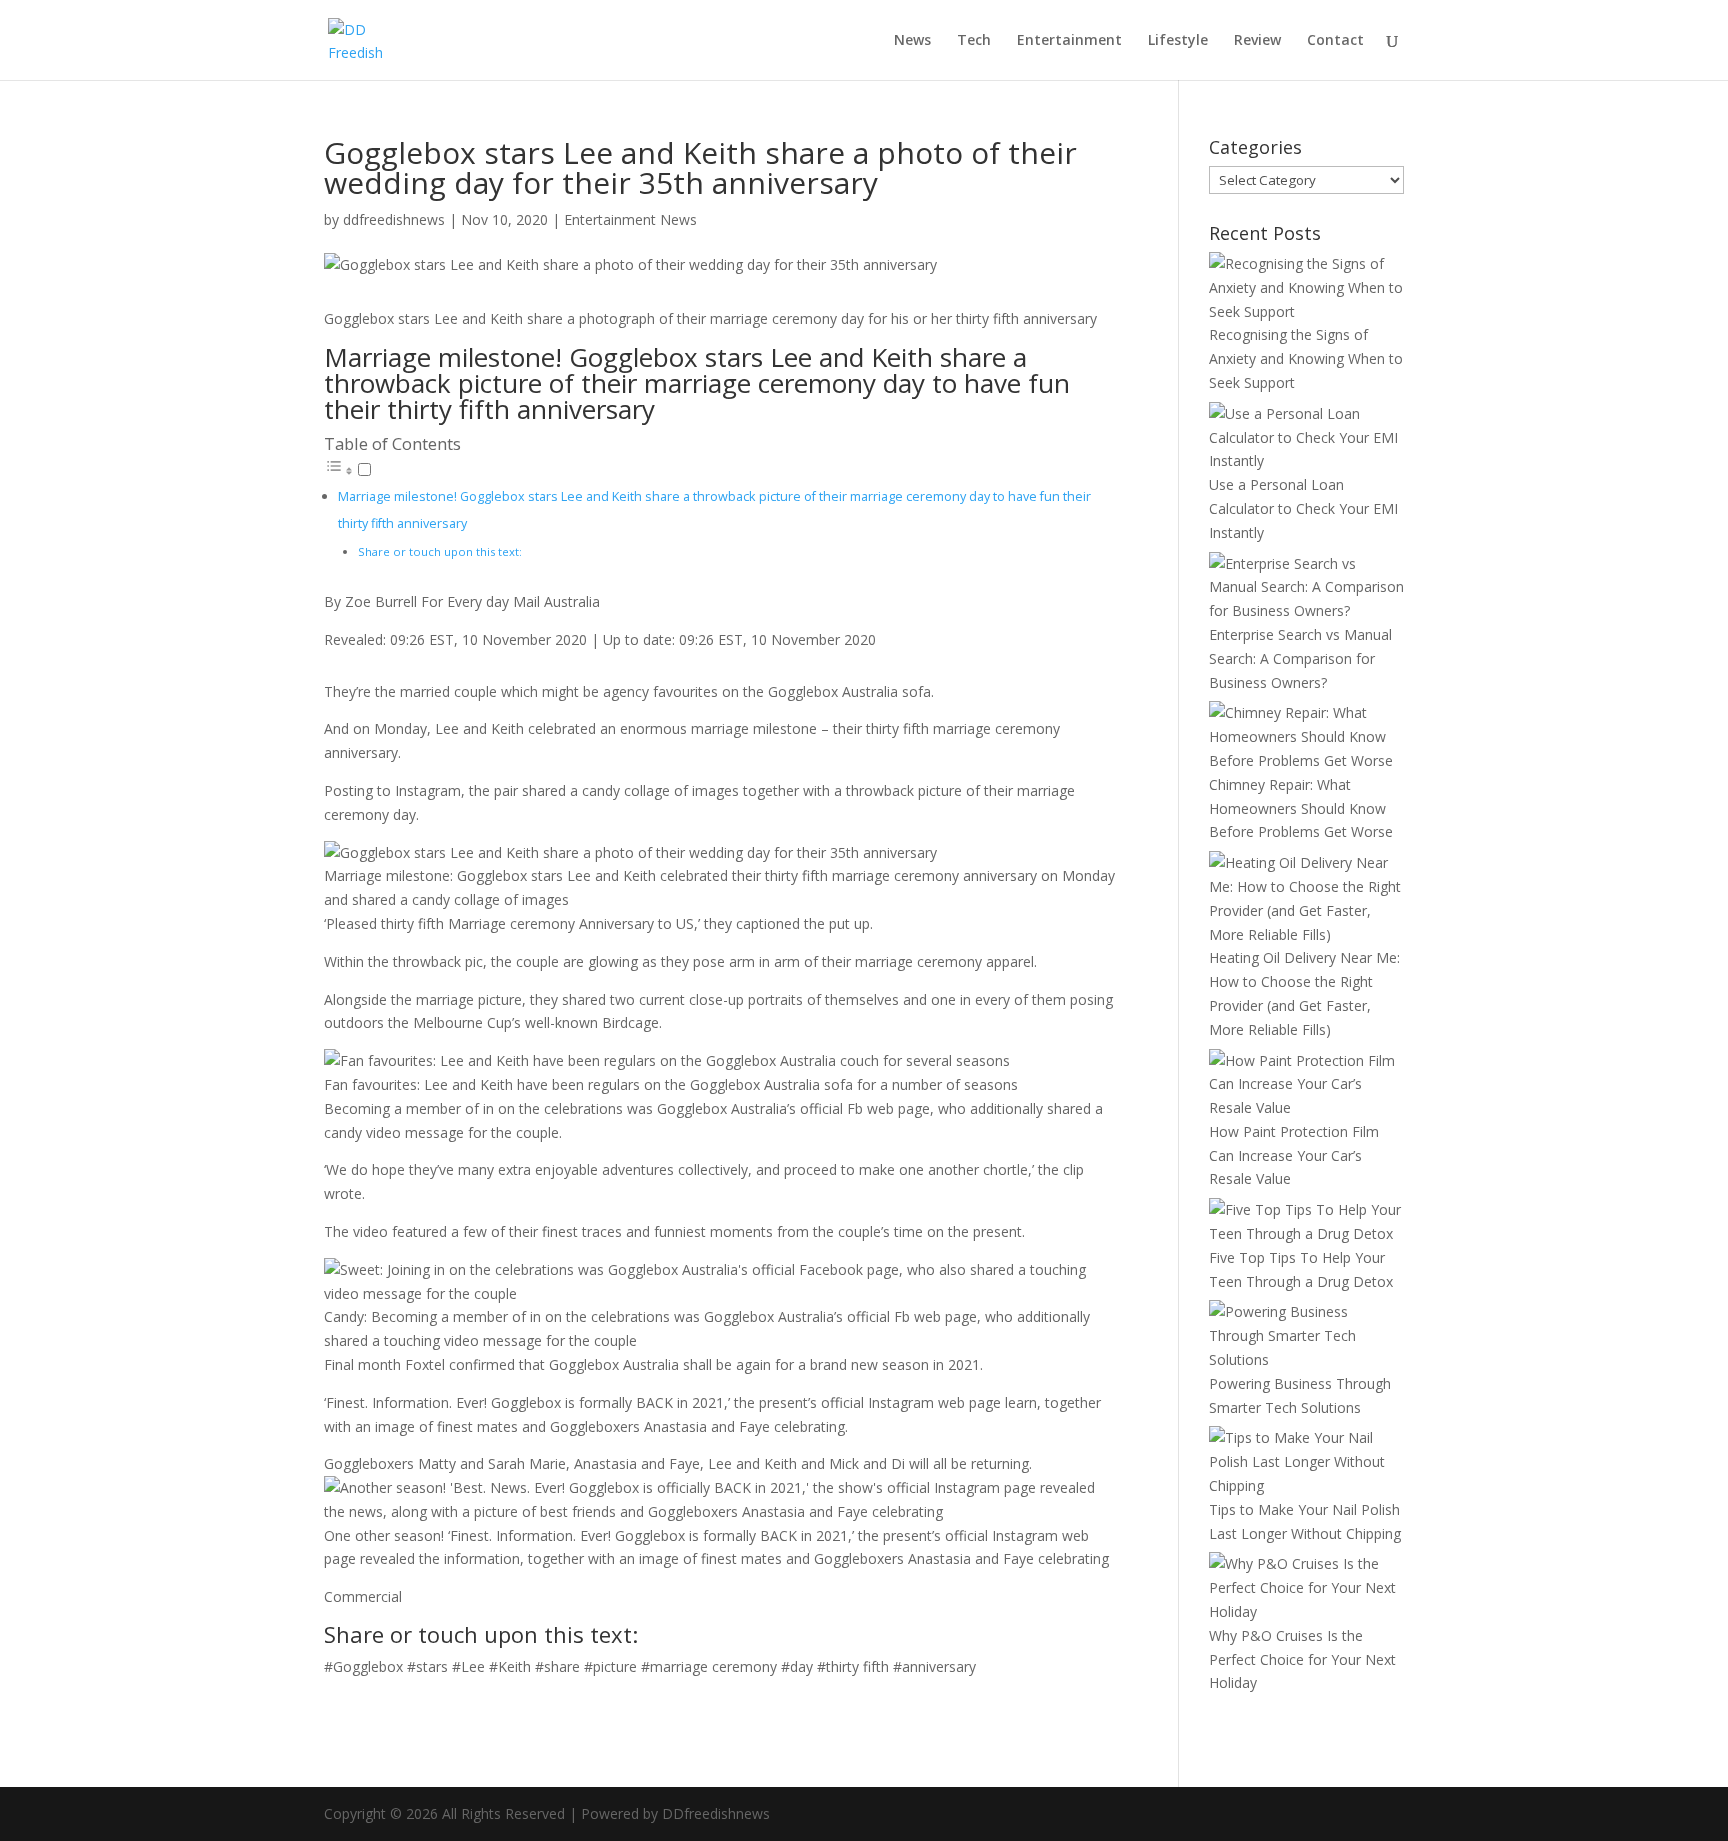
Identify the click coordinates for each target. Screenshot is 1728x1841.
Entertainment (1069, 41)
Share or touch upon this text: (440, 551)
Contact (1335, 41)
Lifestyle (1178, 41)
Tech (974, 41)
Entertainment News (630, 219)
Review (1257, 41)
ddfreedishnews (394, 219)
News (912, 41)
